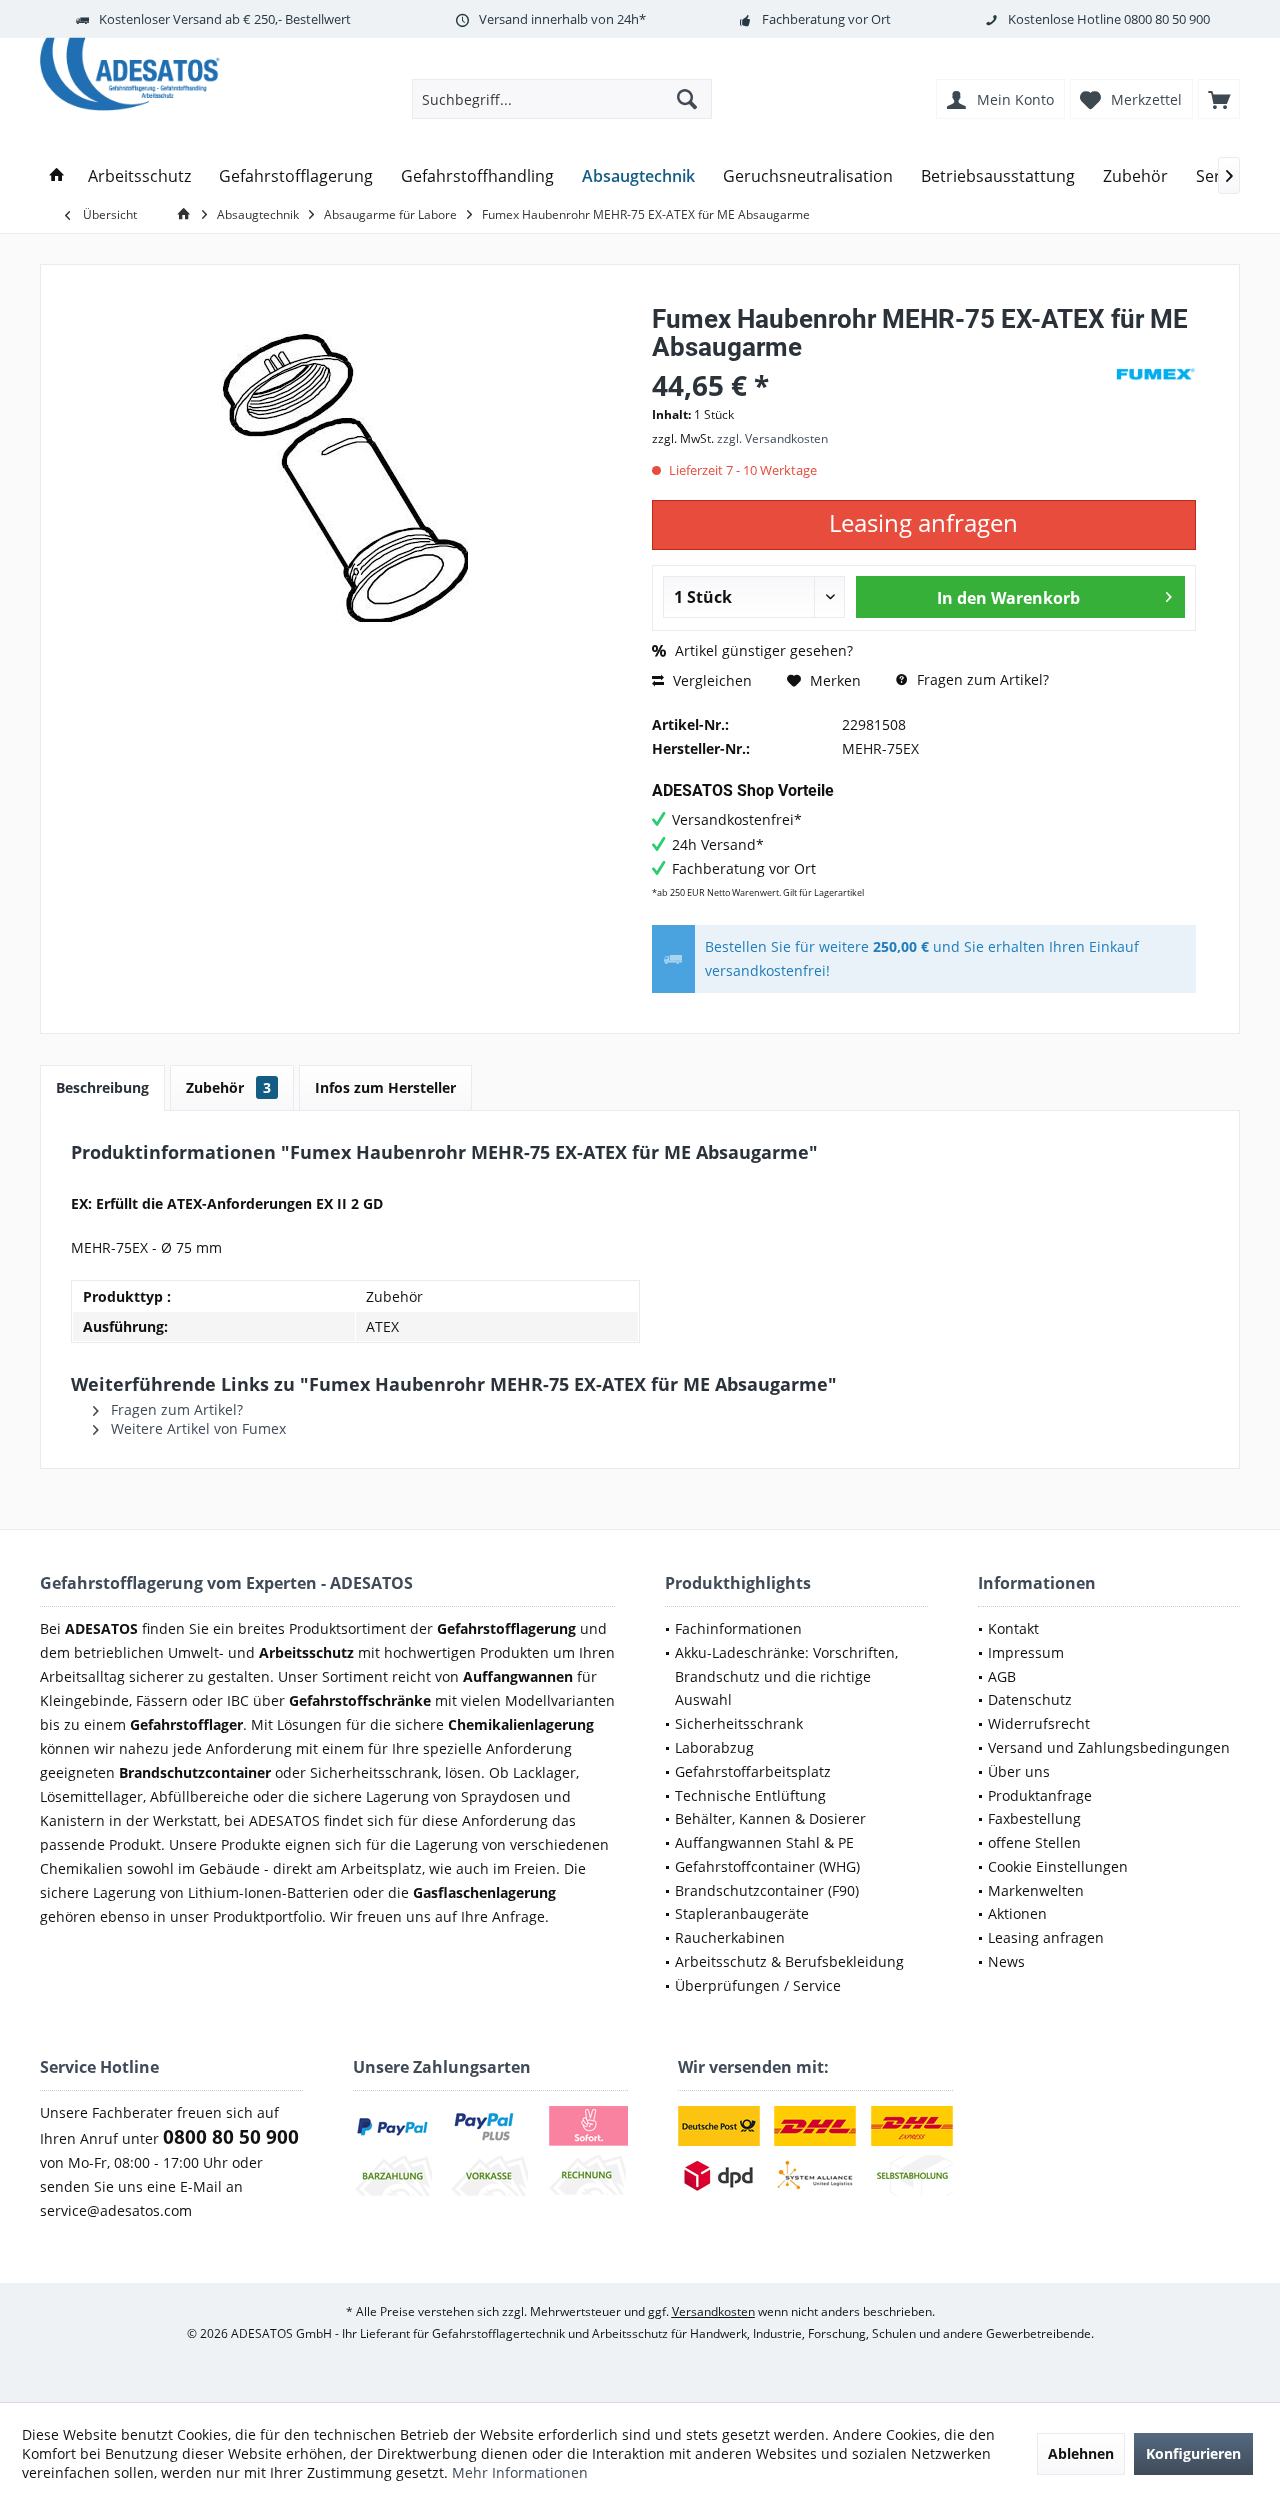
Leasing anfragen (1046, 1937)
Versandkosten (713, 2311)
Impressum (1026, 1652)
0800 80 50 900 (1167, 19)
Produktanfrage (1040, 1795)
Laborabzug (714, 1747)
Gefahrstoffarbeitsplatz (753, 1771)
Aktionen (1017, 1913)
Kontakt (1013, 1628)
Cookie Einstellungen (1058, 1866)
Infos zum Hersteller (385, 1087)
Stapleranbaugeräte (742, 1913)
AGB (1002, 1676)
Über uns (1019, 1771)
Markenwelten (1036, 1890)
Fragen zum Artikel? (981, 679)
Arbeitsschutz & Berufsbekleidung (789, 1961)
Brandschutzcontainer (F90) (767, 1890)
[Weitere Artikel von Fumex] (1156, 374)
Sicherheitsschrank (739, 1723)
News (1006, 1961)
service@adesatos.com (116, 2210)
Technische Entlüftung (750, 1795)
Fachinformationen (738, 1628)
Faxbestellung (1034, 1818)
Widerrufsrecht (1039, 1723)
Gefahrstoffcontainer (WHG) (767, 1866)
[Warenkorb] (1219, 99)
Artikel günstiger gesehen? (762, 650)
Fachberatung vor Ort (826, 19)
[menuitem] (1219, 99)
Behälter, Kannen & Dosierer (770, 1818)
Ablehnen (1081, 2453)
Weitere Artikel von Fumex (196, 1428)
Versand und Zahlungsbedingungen (1109, 1747)
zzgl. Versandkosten (772, 438)
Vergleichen (710, 680)
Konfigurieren (1193, 2453)
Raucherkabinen (730, 1937)
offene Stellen (1034, 1842)
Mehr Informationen (520, 2472)
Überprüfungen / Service (758, 1985)
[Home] (57, 176)
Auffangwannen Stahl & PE (764, 1842)
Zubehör (228, 1087)
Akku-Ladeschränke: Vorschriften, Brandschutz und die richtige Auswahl (786, 1676)
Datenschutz (1030, 1699)
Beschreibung (102, 1087)
